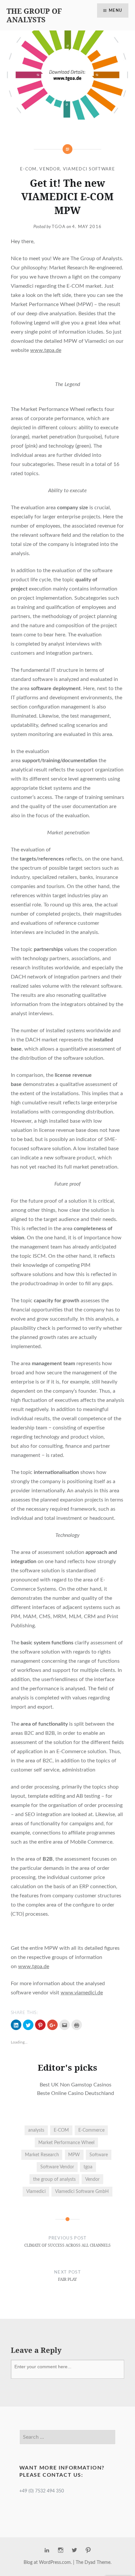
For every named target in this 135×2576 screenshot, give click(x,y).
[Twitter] (74, 2550)
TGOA (59, 227)
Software (99, 2155)
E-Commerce (91, 2130)
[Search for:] (67, 2437)
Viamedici (36, 2191)
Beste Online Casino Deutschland (76, 2093)
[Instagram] (61, 2550)
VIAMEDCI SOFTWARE (89, 169)
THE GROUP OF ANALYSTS (34, 15)
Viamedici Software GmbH (82, 2191)
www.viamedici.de (82, 1993)
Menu (116, 10)
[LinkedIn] (47, 2550)
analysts (36, 2130)
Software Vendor (57, 2167)
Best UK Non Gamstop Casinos (76, 2085)
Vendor (50, 169)
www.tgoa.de (46, 350)
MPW (74, 2155)
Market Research (42, 2155)
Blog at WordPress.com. (48, 2563)
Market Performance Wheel (66, 2143)
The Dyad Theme (93, 2563)
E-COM (28, 169)
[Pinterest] (88, 2550)
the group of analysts (54, 2179)
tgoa (88, 2167)
